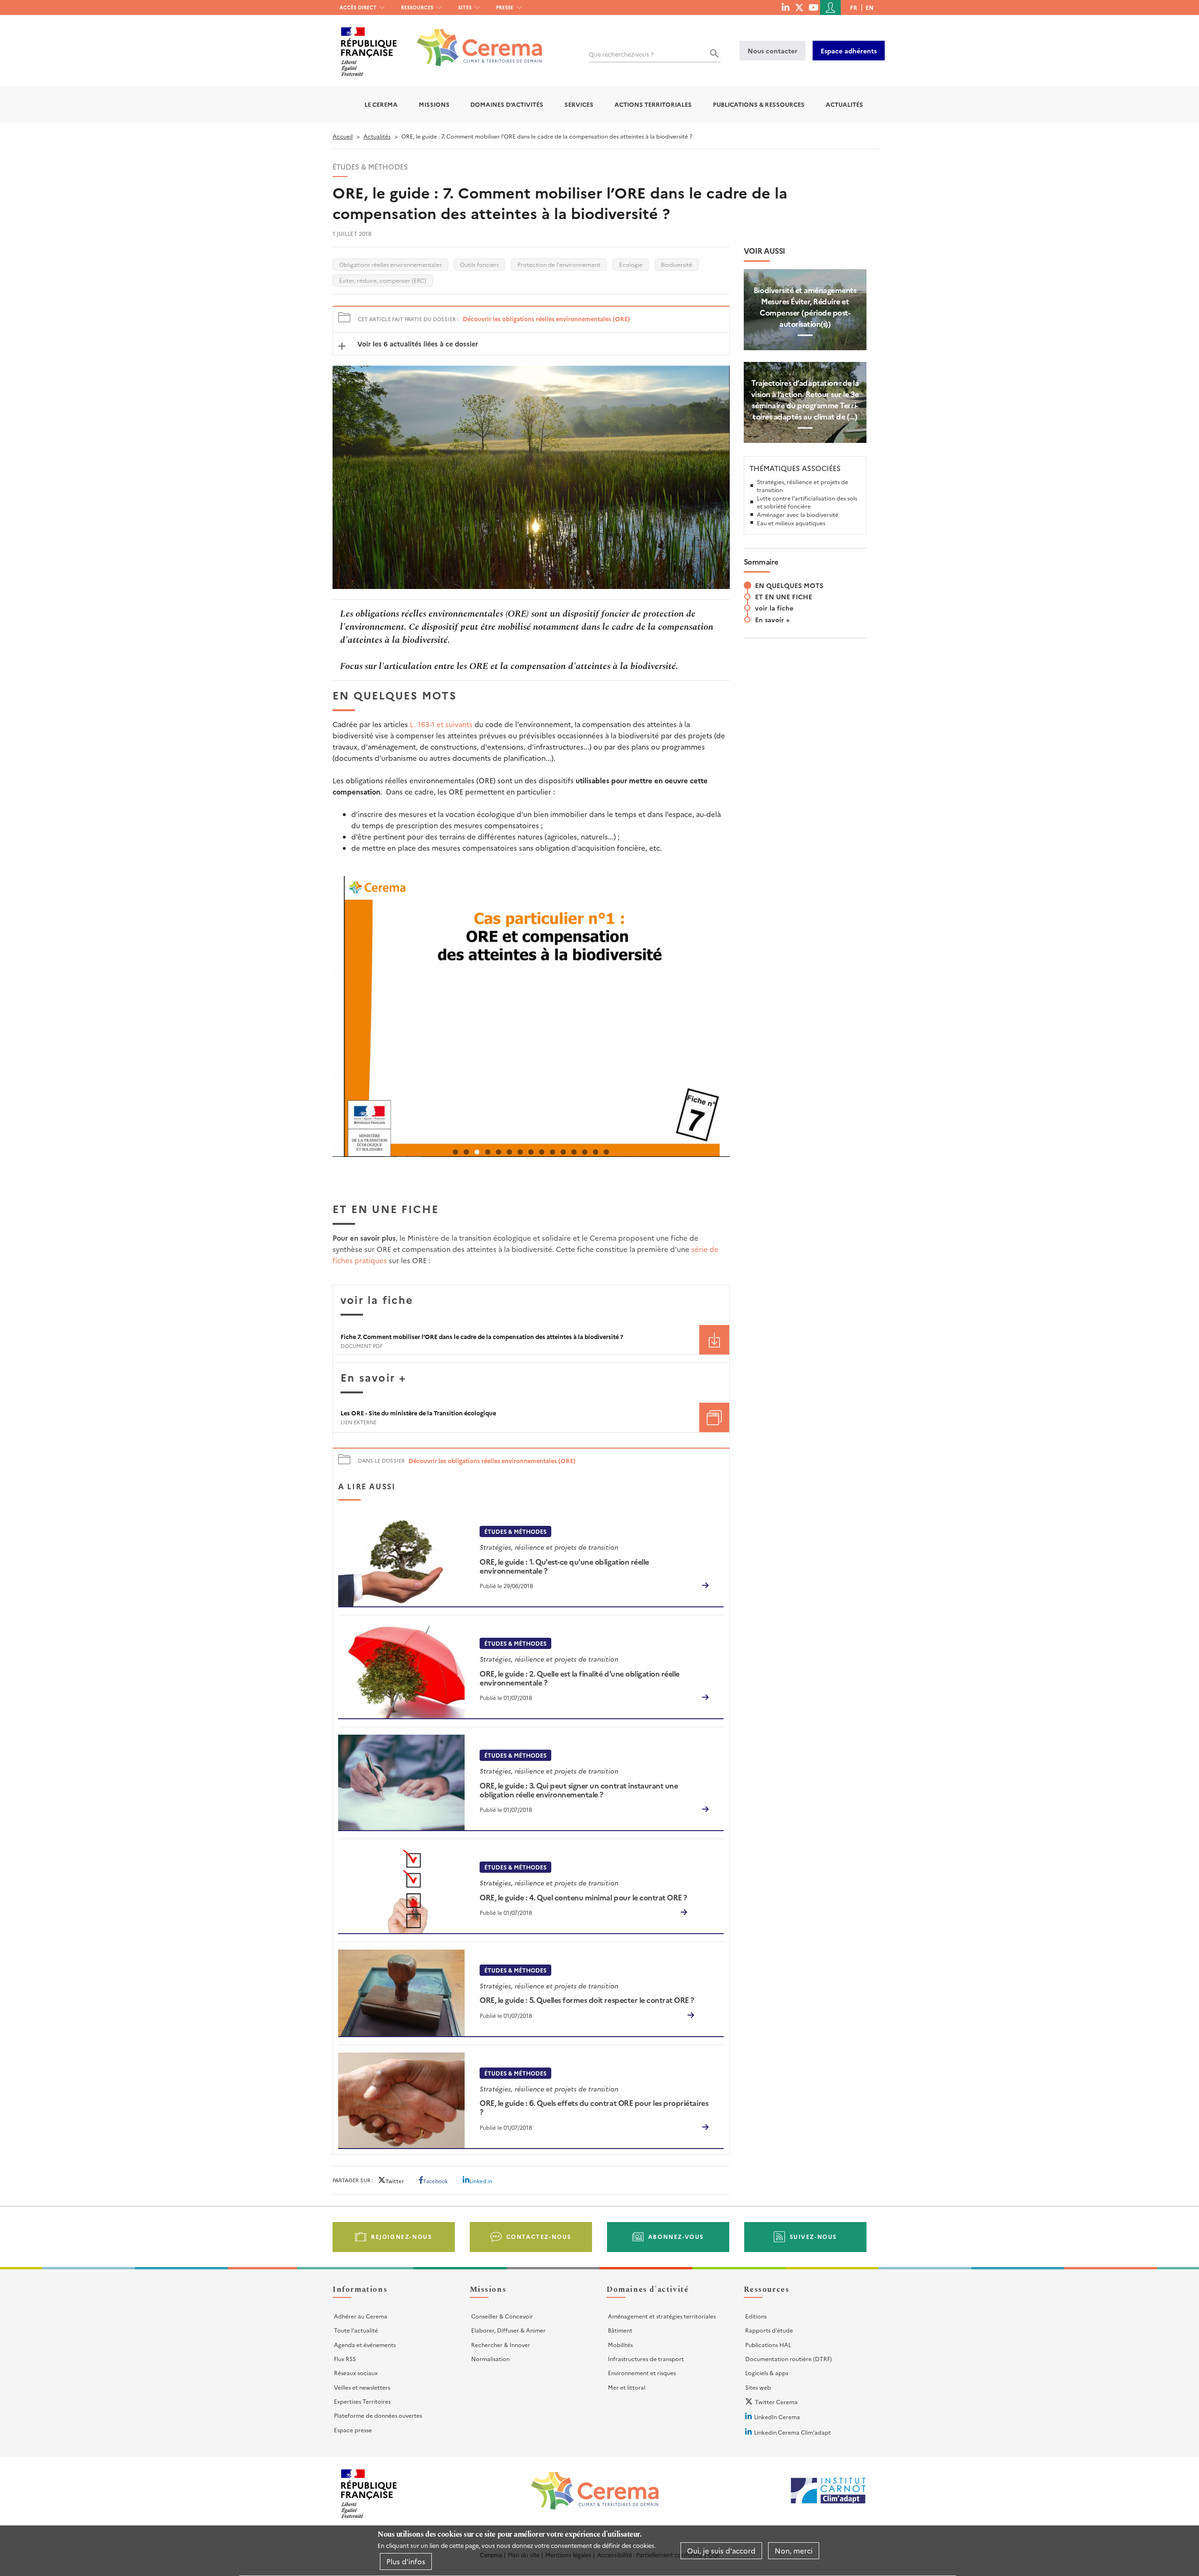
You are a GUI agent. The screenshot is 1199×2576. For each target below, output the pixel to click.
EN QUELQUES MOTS (789, 585)
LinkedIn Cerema (777, 2417)
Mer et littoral (627, 2387)
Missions (434, 104)
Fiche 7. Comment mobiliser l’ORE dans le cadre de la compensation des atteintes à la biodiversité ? (482, 1336)
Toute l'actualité (356, 2330)
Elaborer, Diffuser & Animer (508, 2330)
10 (552, 1152)
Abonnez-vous (676, 2236)
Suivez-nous (814, 2236)
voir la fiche (774, 608)
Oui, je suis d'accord (721, 2550)
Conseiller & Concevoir (502, 2316)
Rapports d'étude (769, 2330)
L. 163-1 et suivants (441, 724)
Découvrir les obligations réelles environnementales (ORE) (546, 319)
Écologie (631, 264)
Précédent (318, 1031)
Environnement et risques (642, 2373)
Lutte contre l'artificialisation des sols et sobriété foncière (807, 502)
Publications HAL (768, 2344)
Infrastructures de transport (646, 2359)
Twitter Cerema (776, 2402)
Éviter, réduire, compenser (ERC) (383, 280)
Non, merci (794, 2550)
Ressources (417, 7)
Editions (756, 2316)
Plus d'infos (406, 2561)
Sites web (758, 2387)
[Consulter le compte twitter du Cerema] (799, 7)
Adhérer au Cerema (361, 2316)
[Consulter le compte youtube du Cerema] (813, 7)
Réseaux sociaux (356, 2373)
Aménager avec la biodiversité (798, 514)
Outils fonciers (479, 264)
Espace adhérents (849, 51)
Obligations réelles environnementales (390, 264)
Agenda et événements (365, 2344)
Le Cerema (381, 104)
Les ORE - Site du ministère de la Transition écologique (418, 1413)
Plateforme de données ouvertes (378, 2415)
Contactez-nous (539, 2236)
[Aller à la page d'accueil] (474, 40)
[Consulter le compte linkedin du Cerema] (785, 7)
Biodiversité (677, 264)
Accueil (343, 136)
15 (606, 1152)
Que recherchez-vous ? (621, 54)
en (870, 7)
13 (585, 1152)
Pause (342, 1163)
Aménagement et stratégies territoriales (662, 2316)
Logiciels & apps (767, 2373)
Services (579, 104)
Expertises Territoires (362, 2401)
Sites (465, 7)
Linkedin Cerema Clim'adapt (792, 2432)
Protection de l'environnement (559, 264)
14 (596, 1152)
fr (854, 7)
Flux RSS (345, 2359)
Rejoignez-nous (401, 2236)
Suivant (744, 1031)
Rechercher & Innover (501, 2344)
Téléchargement (714, 1340)
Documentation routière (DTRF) (788, 2359)
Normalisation (490, 2359)
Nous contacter (773, 51)
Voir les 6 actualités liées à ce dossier (417, 344)
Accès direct (358, 7)
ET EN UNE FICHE (784, 596)
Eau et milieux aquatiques (791, 523)
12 (574, 1152)
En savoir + (772, 619)
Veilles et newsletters (362, 2387)
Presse (505, 7)
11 (563, 1152)
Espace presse (353, 2430)
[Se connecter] (830, 7)
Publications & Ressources (759, 104)
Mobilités (620, 2344)
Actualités (844, 104)
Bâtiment (620, 2330)
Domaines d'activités (507, 104)
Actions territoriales (653, 104)
